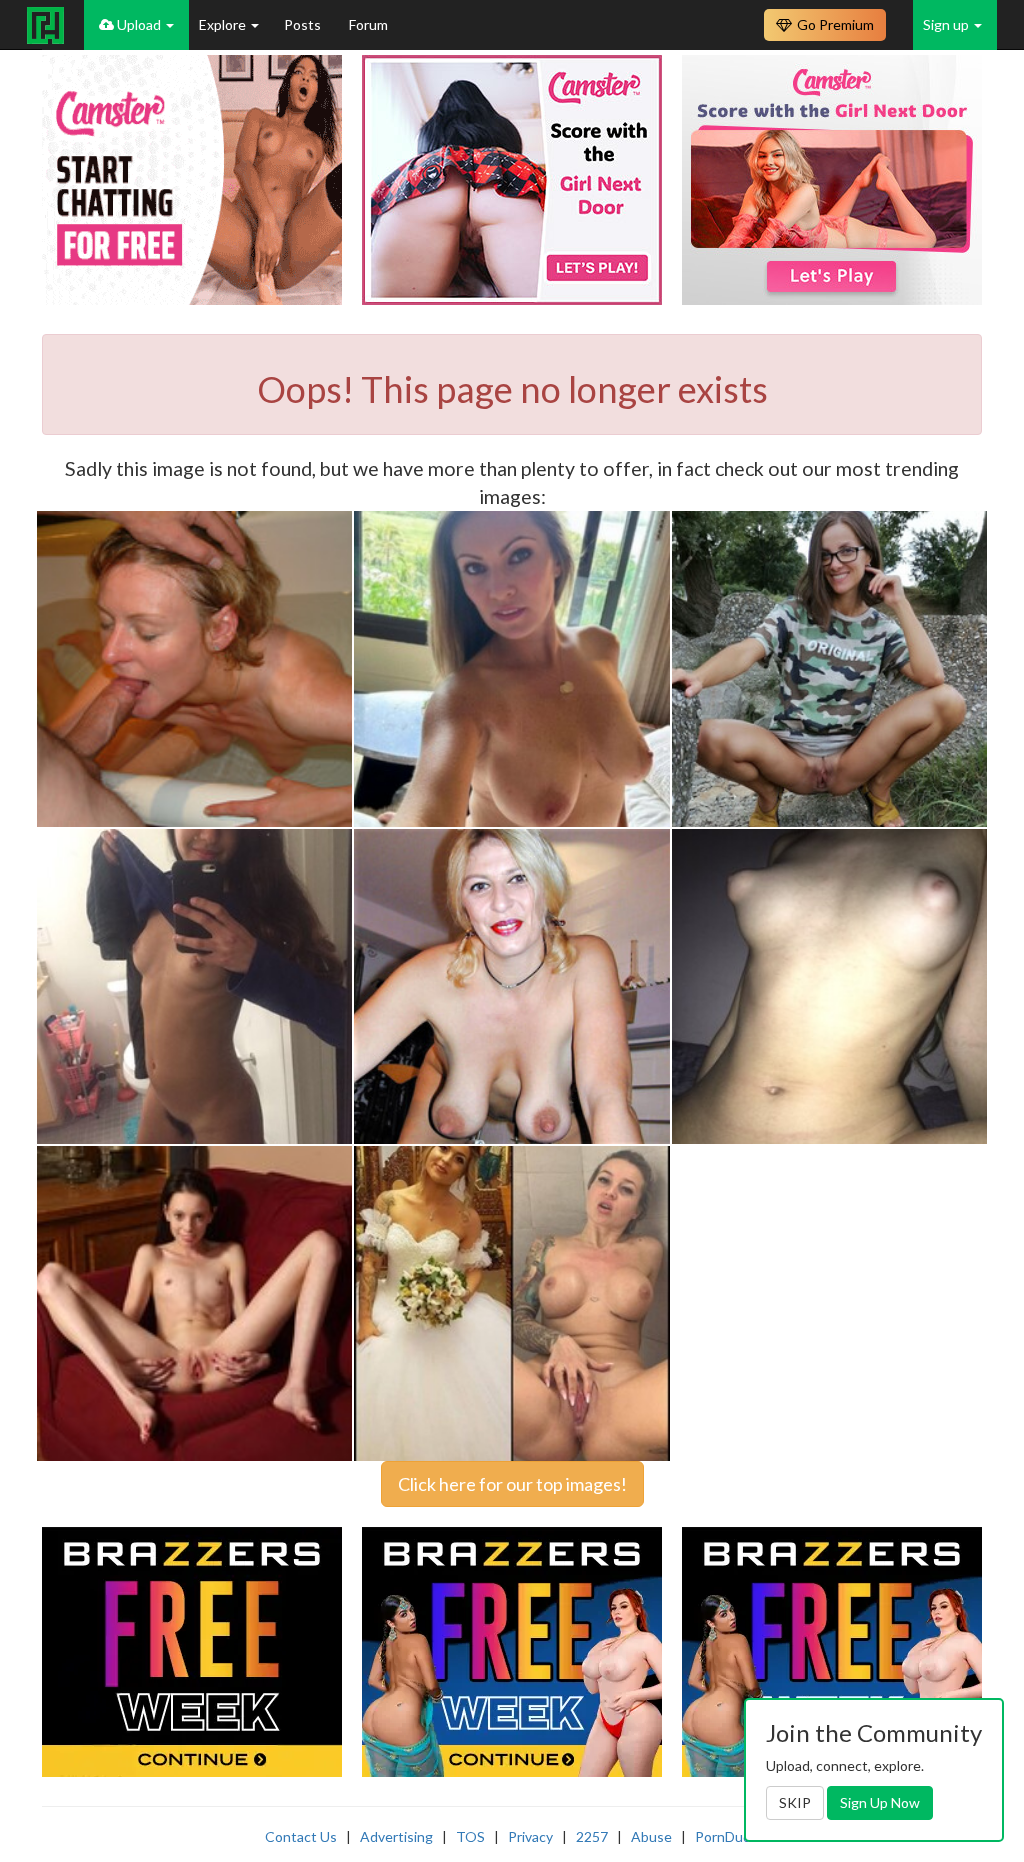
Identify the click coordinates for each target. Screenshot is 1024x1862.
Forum (368, 24)
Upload (139, 24)
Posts (304, 24)
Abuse (651, 1836)
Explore (224, 24)
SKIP (795, 1802)
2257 (592, 1836)
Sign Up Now (880, 1802)
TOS (470, 1836)
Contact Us (301, 1836)
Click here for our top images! (512, 1484)
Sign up (947, 24)
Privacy (530, 1836)
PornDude (727, 1836)
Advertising (396, 1836)
